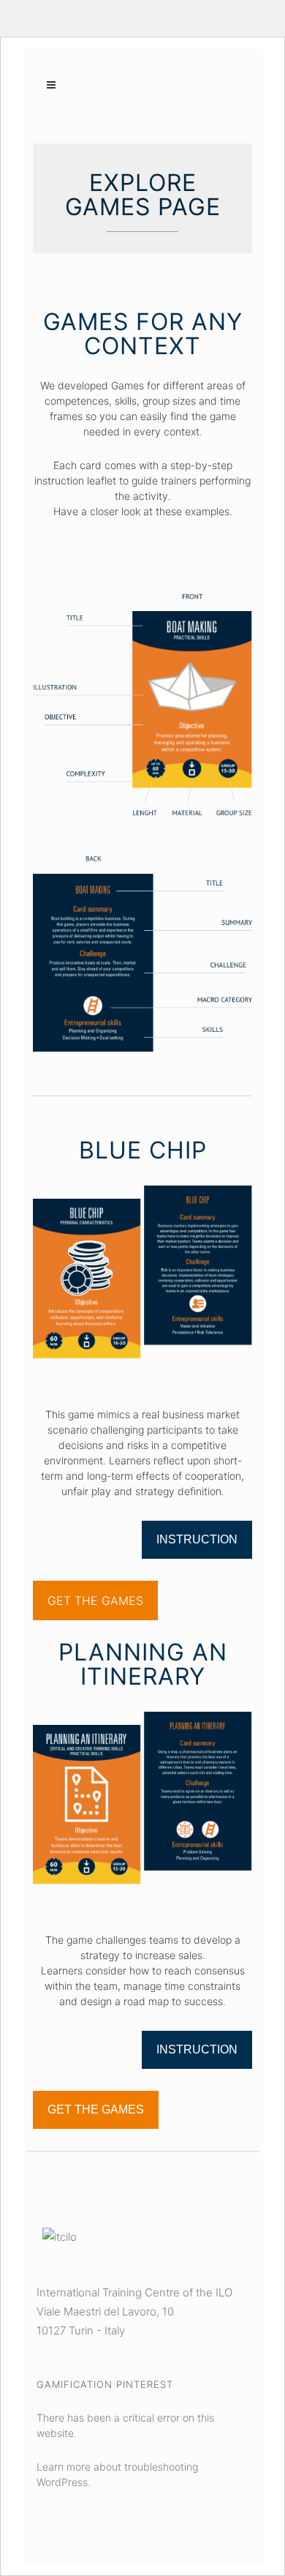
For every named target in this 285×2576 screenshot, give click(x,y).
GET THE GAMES (95, 1600)
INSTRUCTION (197, 1539)
